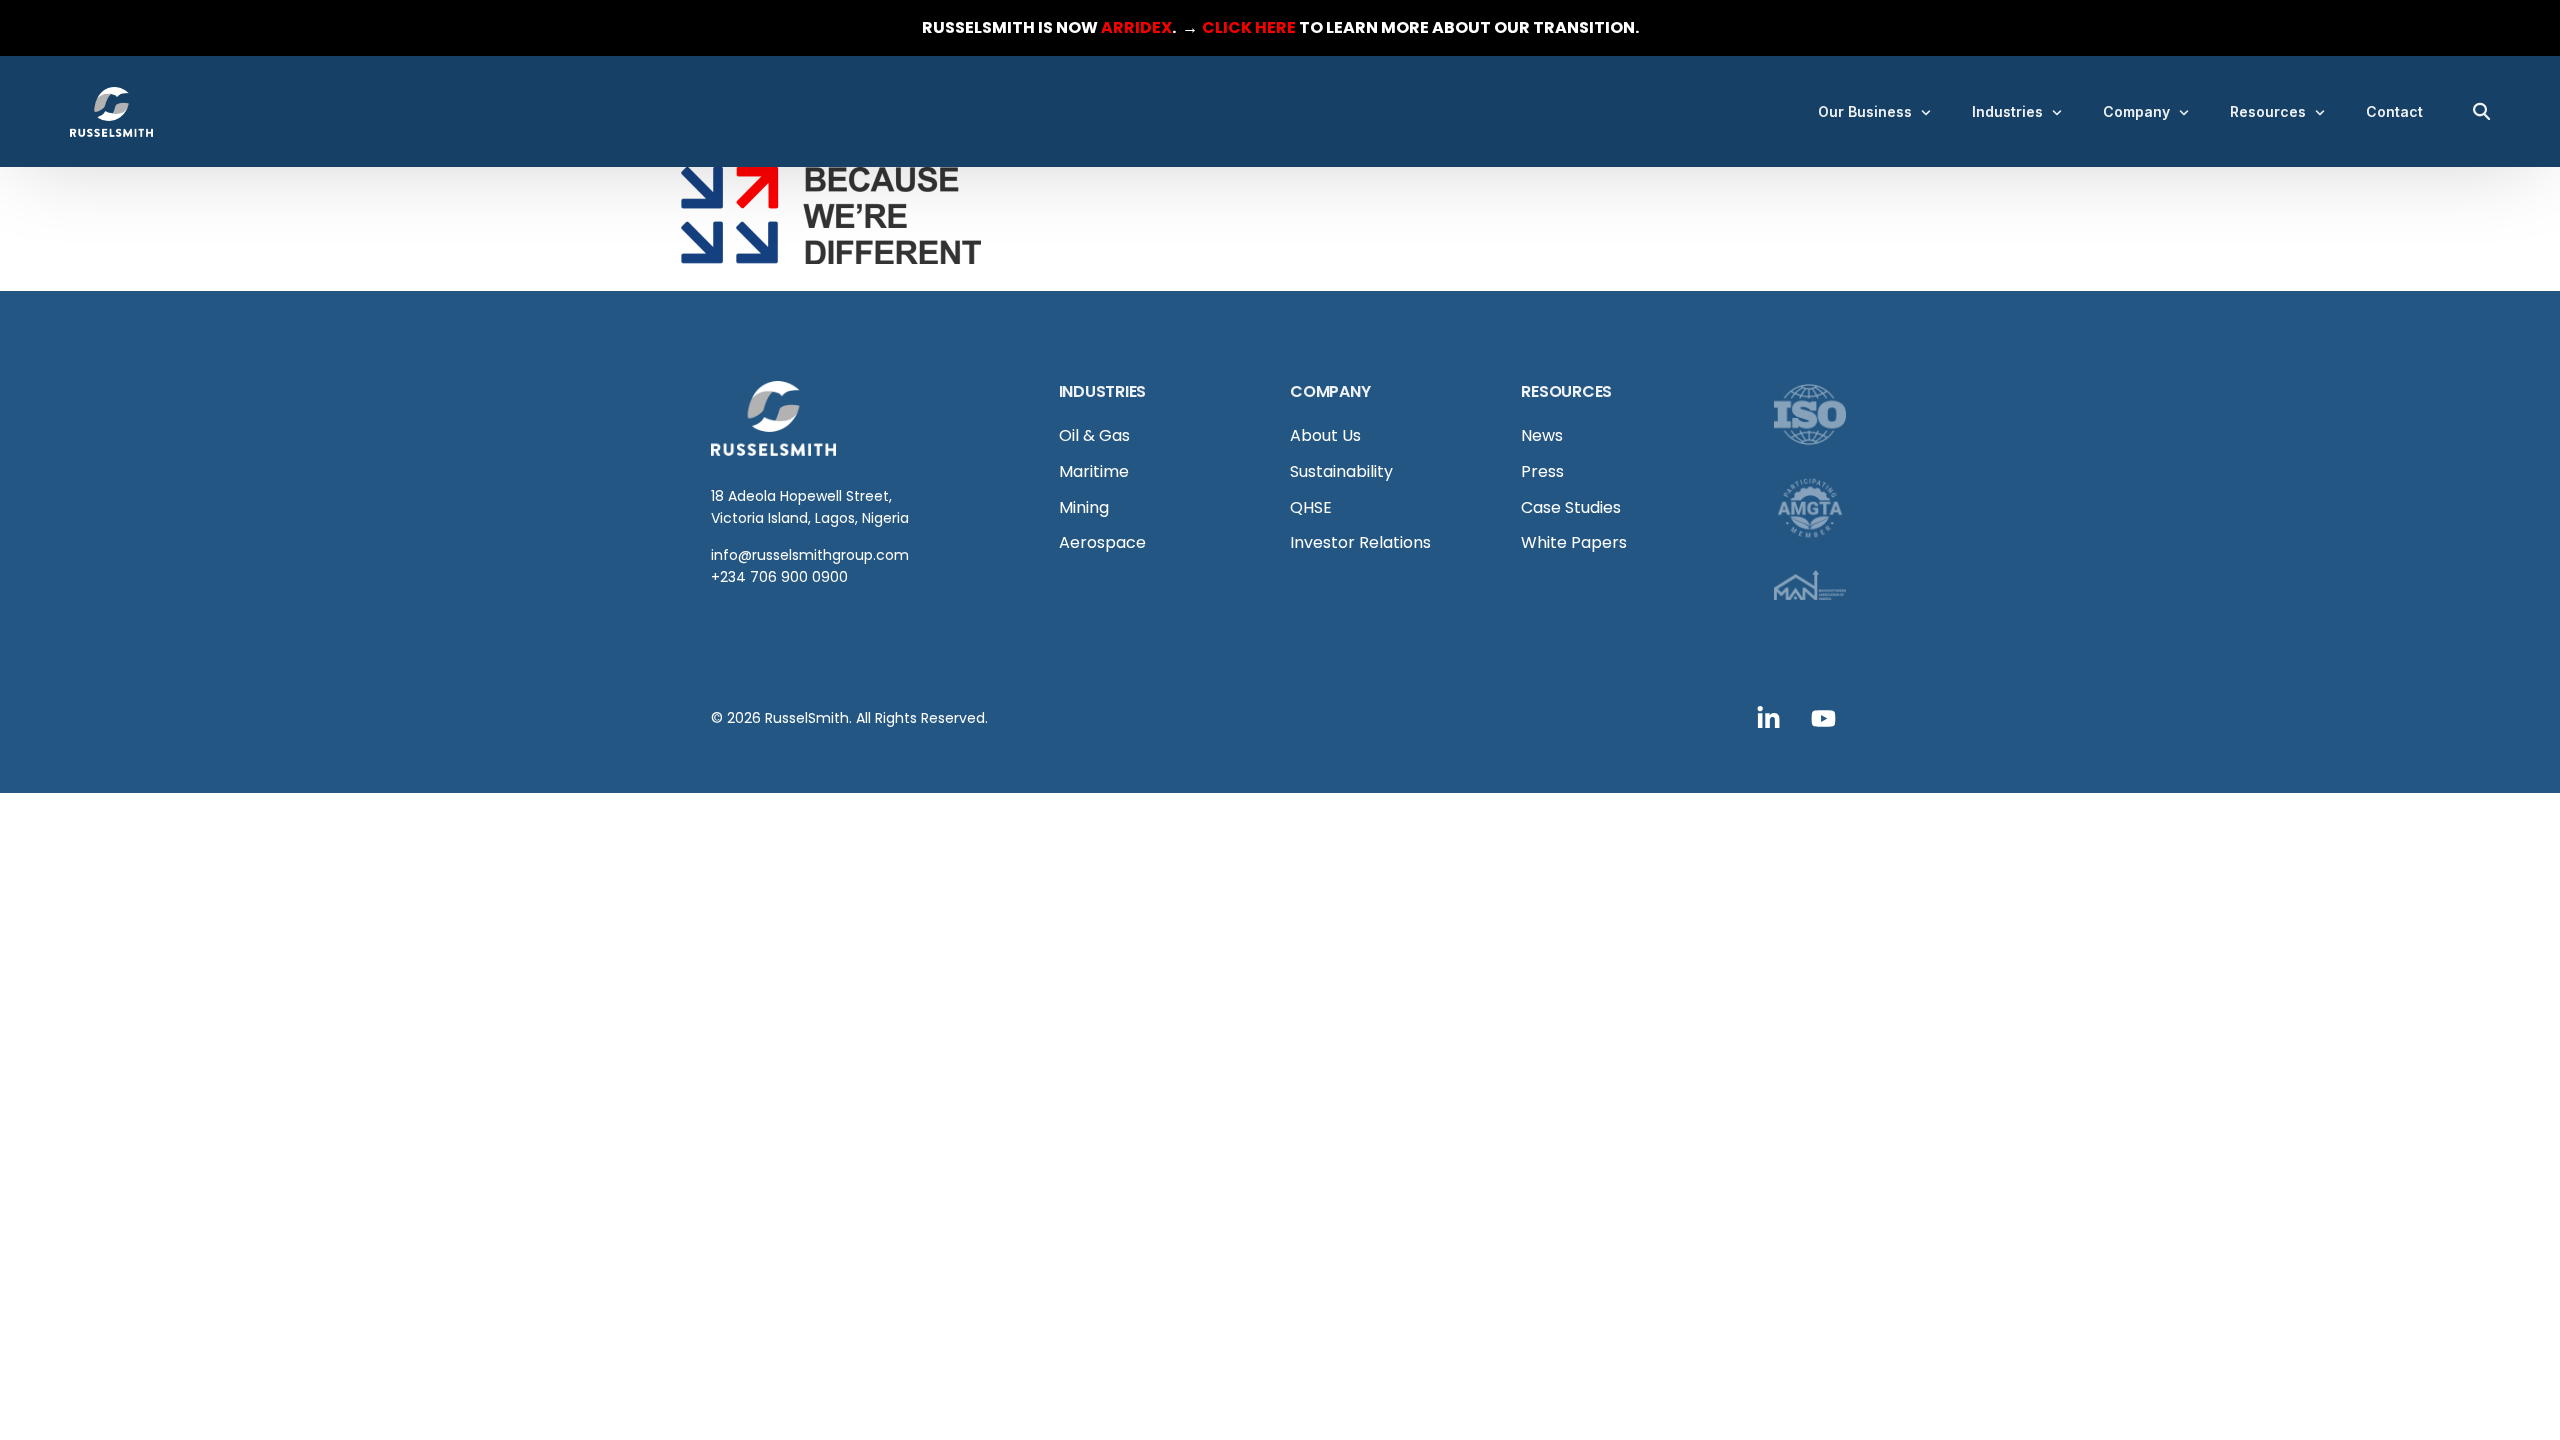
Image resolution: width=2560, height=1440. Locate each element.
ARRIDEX (1136, 28)
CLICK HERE (1249, 28)
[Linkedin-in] (1769, 718)
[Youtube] (1824, 718)
